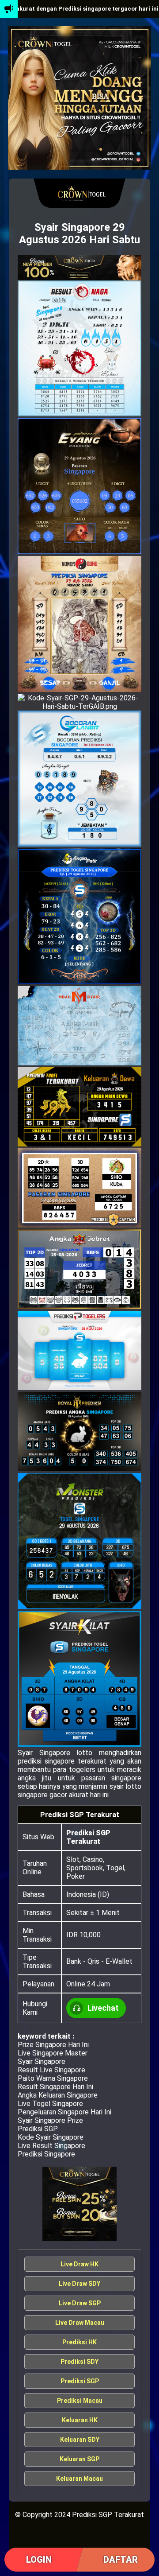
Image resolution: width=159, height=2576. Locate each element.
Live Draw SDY (79, 2284)
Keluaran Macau (79, 2479)
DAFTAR (121, 2560)
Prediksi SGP (80, 2381)
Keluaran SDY (80, 2440)
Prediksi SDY (79, 2362)
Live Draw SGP (80, 2303)
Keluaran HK (80, 2420)
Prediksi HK (79, 2342)
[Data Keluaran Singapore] (79, 268)
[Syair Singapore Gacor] (79, 2204)
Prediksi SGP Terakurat (88, 1837)
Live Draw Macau (80, 2323)
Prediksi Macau (80, 2401)
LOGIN (39, 2560)
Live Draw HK (79, 2264)
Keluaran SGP (79, 2459)
